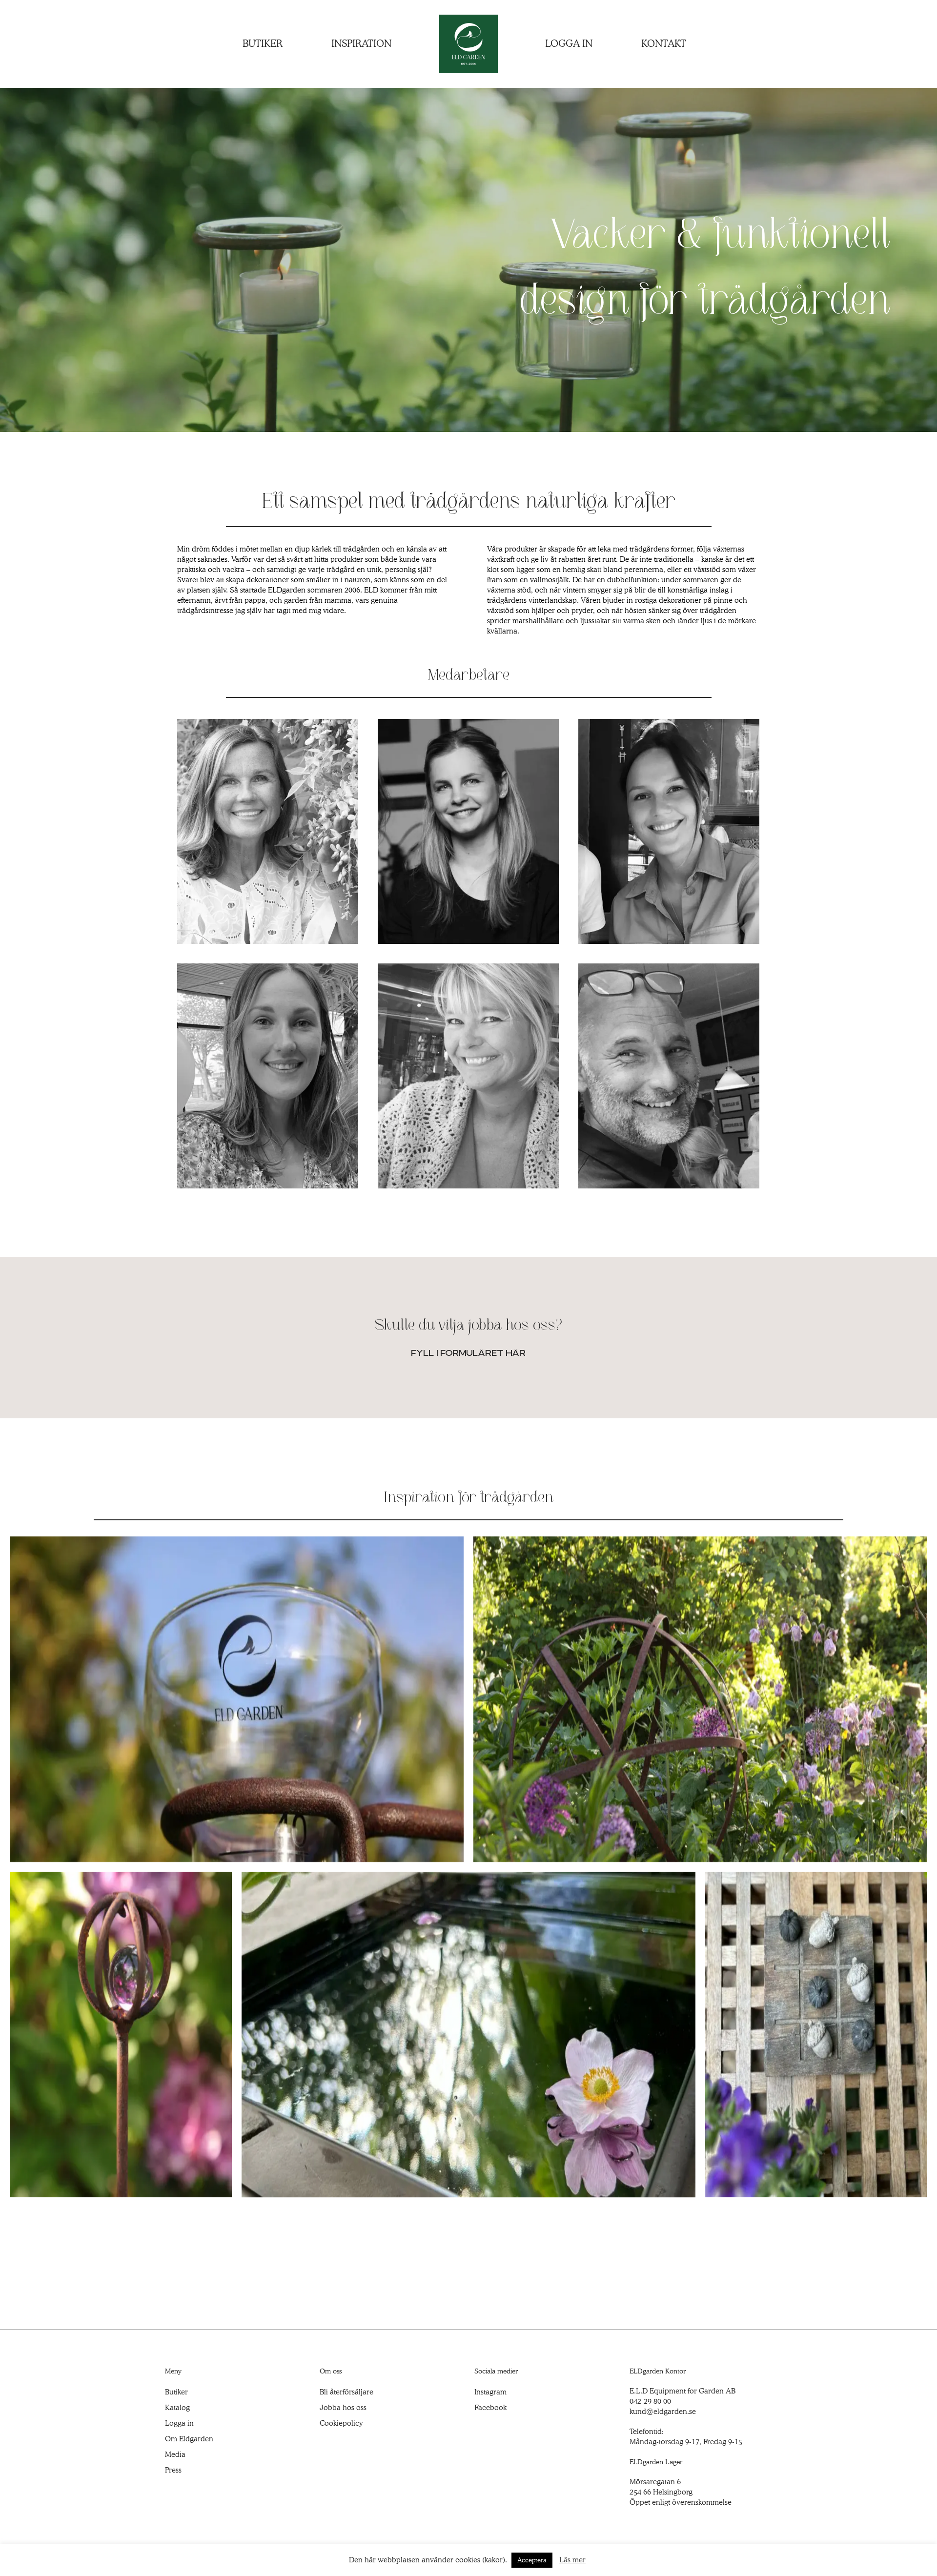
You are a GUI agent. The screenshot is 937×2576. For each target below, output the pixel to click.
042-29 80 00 (650, 2401)
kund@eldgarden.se (663, 2412)
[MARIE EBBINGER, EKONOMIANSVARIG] (468, 832)
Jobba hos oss (343, 2408)
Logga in (179, 2423)
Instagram (490, 2392)
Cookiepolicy (341, 2423)
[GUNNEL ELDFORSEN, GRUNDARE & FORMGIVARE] (268, 832)
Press (173, 2470)
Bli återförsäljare (346, 2392)
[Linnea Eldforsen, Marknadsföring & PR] (669, 832)
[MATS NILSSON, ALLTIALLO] (669, 1076)
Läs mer (572, 2560)
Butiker (176, 2392)
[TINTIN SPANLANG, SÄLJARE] (468, 1076)
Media (175, 2454)
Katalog (177, 2408)
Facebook (490, 2408)
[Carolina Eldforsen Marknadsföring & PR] (268, 1076)
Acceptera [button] (532, 2560)
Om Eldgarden (189, 2439)
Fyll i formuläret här (469, 1353)
